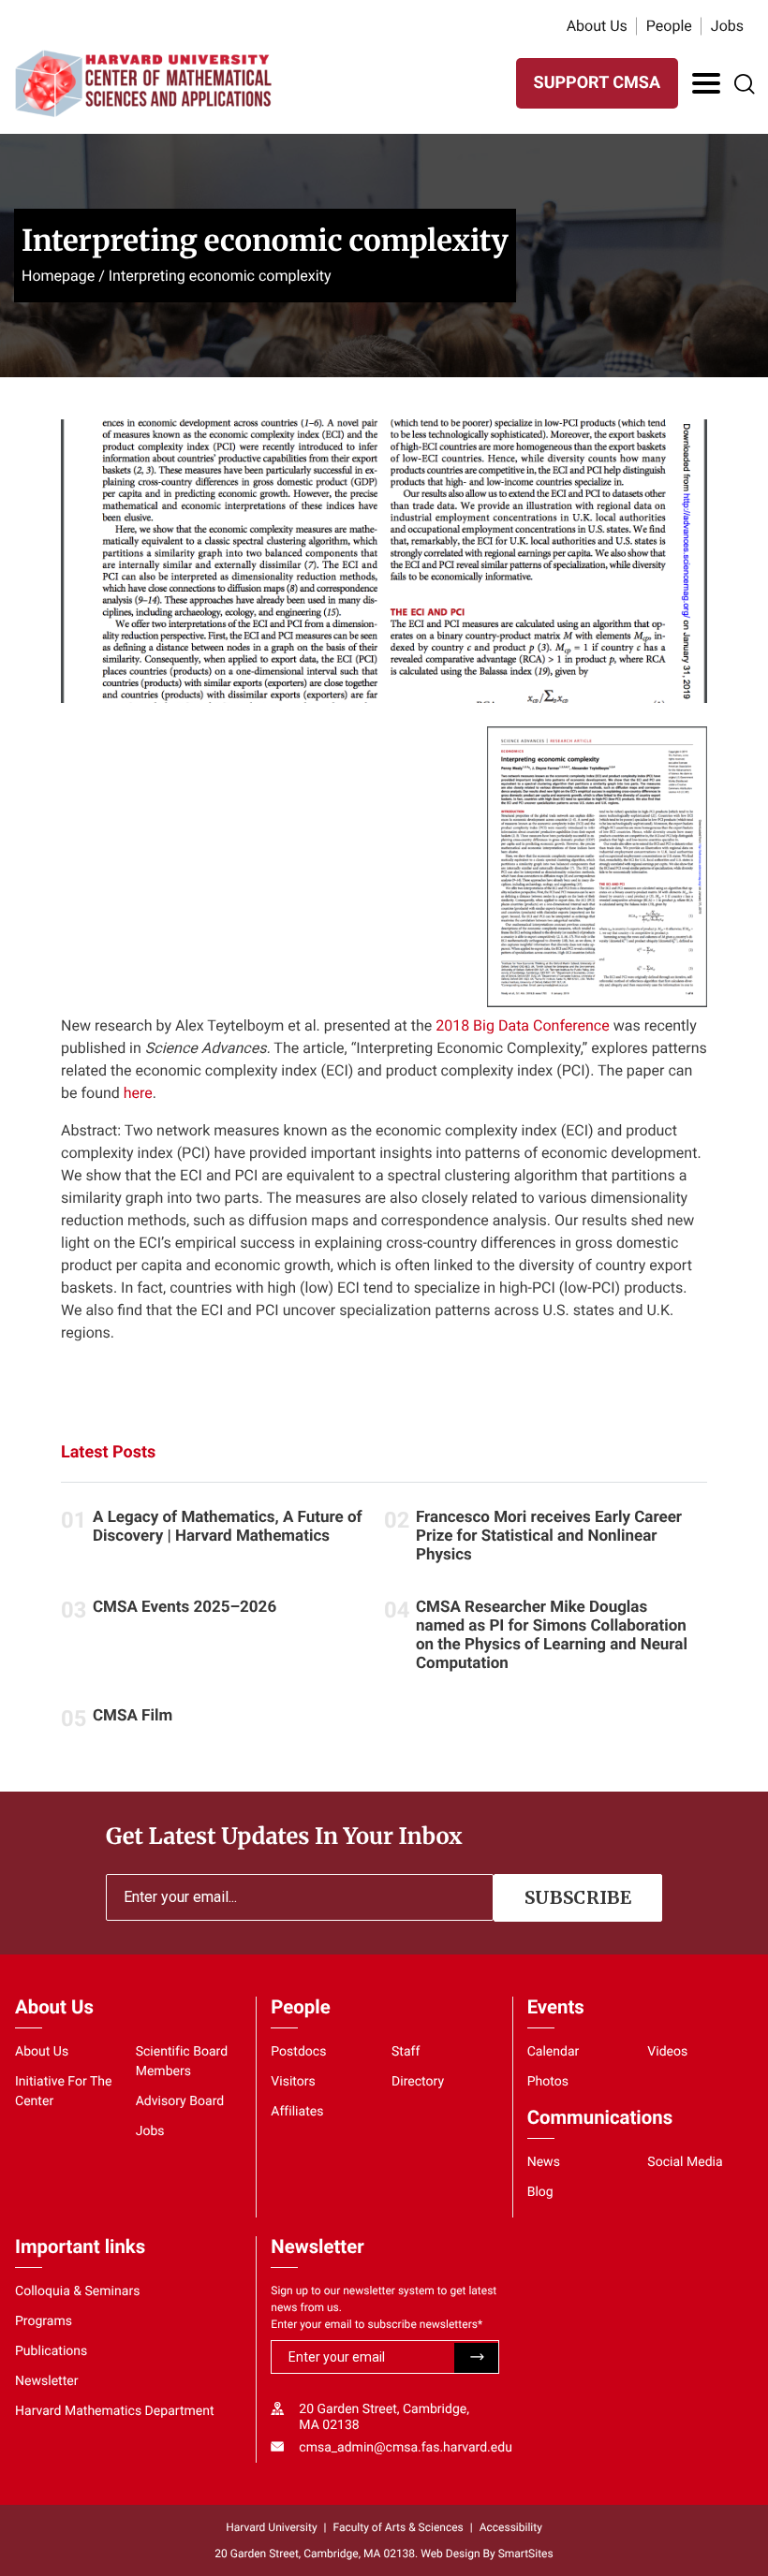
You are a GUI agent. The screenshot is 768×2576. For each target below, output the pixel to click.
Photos (548, 2082)
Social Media (685, 2162)
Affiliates (297, 2112)
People (669, 26)
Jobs (727, 26)
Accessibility (511, 2527)
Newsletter (47, 2381)
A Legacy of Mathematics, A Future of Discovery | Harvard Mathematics (228, 1527)
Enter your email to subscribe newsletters (377, 2324)
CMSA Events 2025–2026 (185, 1607)
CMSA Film (133, 1716)
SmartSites (526, 2554)
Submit (476, 2358)
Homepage (58, 276)
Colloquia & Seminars (77, 2291)
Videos (667, 2052)
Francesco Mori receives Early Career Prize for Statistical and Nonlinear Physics (549, 1536)
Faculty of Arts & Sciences (399, 2527)
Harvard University (271, 2527)
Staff (406, 2052)
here (138, 1093)
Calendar (554, 2052)
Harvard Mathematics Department (115, 2411)
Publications (51, 2351)
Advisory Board (180, 2101)
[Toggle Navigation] (706, 83)
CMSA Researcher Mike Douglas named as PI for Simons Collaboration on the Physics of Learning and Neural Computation (552, 1635)
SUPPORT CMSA (597, 83)
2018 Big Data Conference (523, 1025)
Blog (540, 2192)
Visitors (293, 2082)
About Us (597, 26)
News (544, 2162)
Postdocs (298, 2052)
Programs (44, 2321)
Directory (418, 2082)
